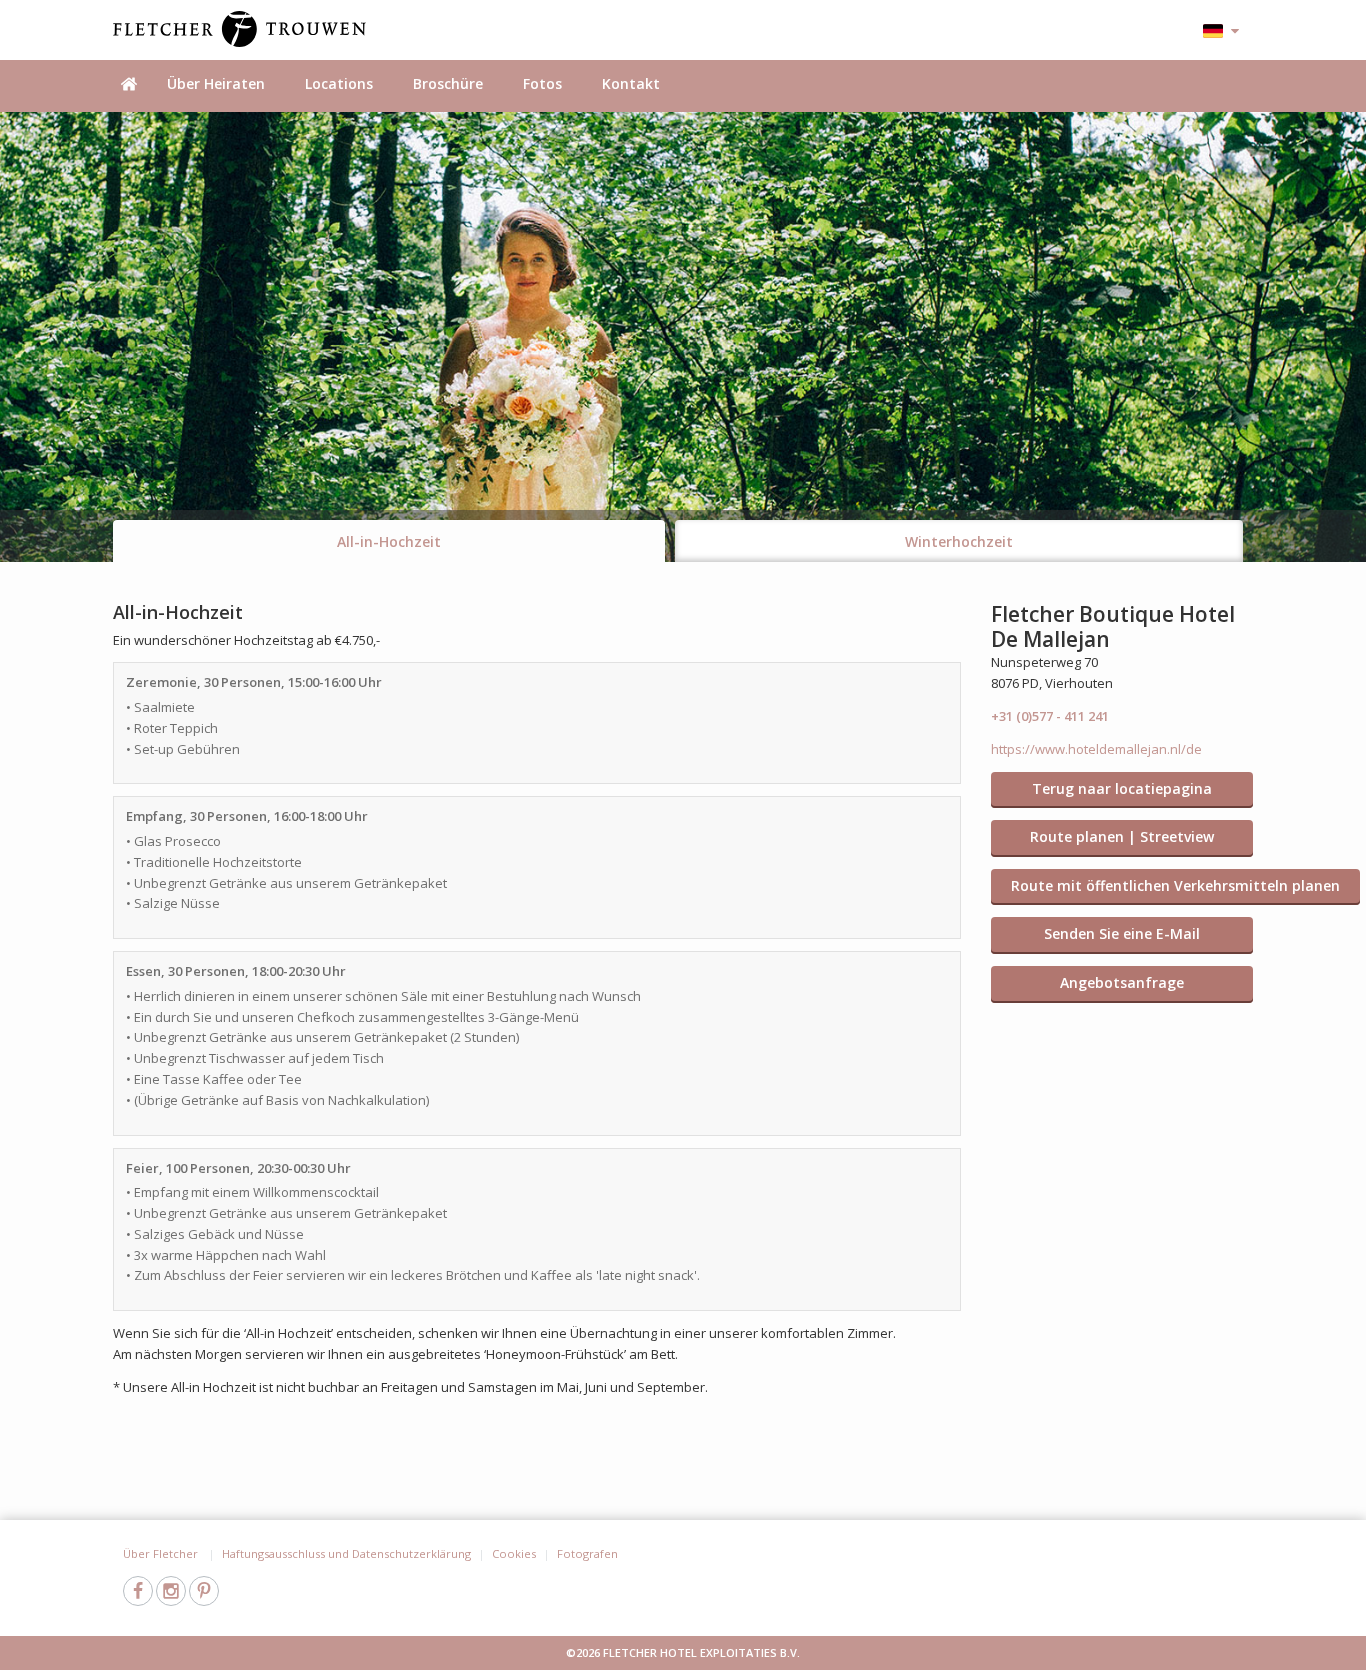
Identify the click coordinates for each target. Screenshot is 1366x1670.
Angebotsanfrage (1122, 982)
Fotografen (587, 1553)
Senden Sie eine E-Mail (1122, 933)
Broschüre (448, 83)
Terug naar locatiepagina (1122, 788)
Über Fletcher (162, 1553)
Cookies (514, 1553)
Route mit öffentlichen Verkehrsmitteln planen (1175, 885)
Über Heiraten (216, 83)
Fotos (542, 83)
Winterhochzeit (959, 541)
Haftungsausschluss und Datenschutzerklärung (346, 1553)
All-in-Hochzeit (389, 541)
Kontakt (631, 83)
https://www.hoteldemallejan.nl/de (1096, 749)
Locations (339, 83)
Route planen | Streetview (1122, 836)
